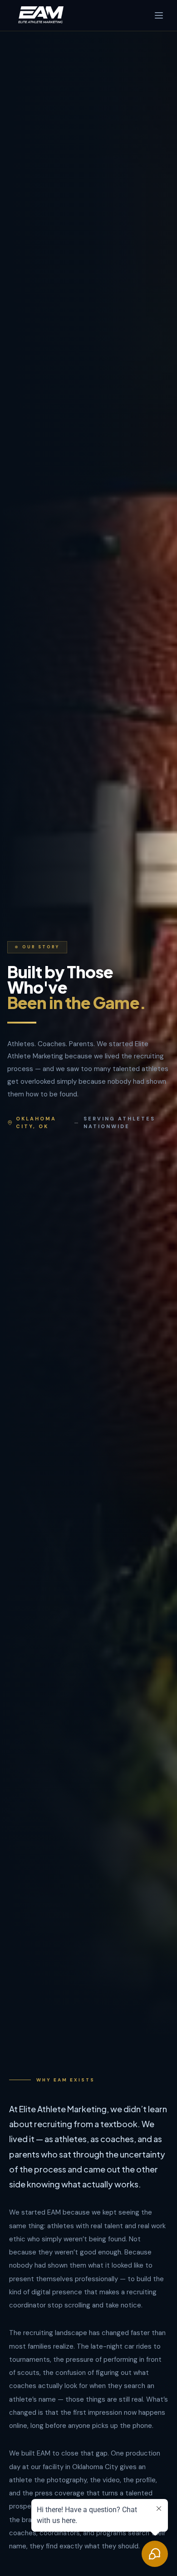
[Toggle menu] (159, 15)
